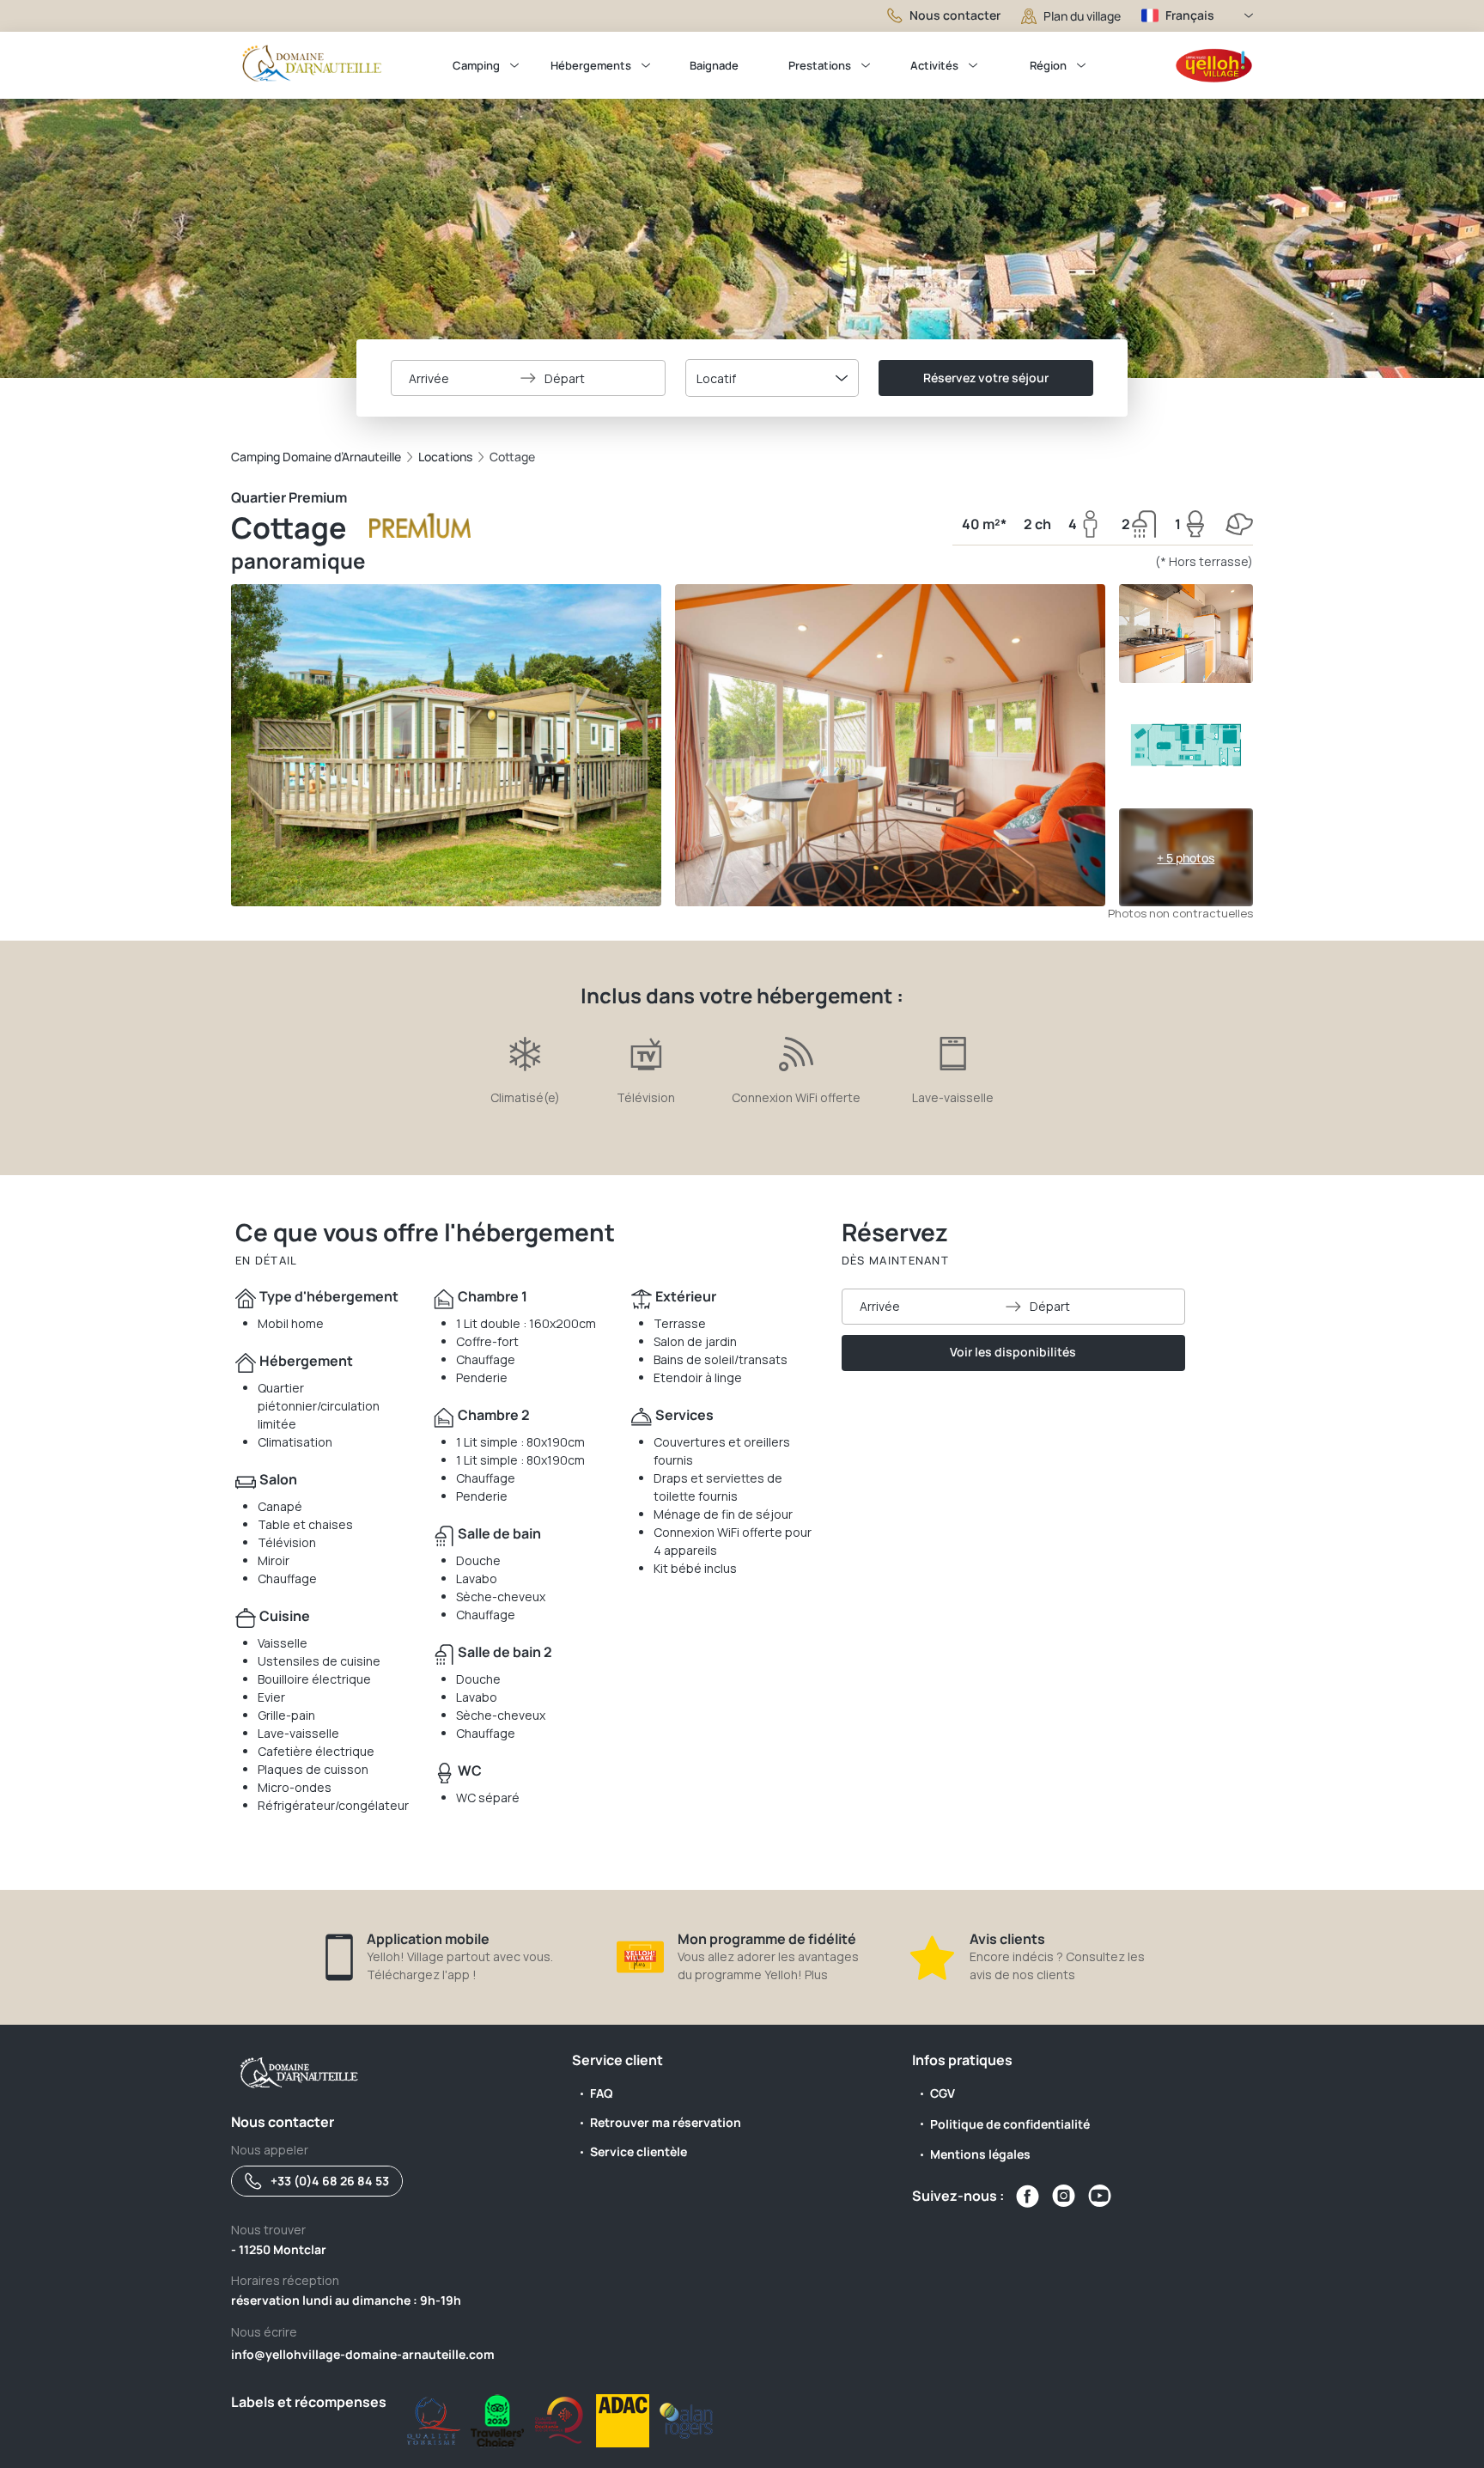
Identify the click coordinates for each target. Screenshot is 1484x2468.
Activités (934, 65)
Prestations (820, 65)
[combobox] (772, 378)
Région (1048, 65)
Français (1190, 15)
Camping (476, 65)
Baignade (714, 65)
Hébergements (591, 65)
